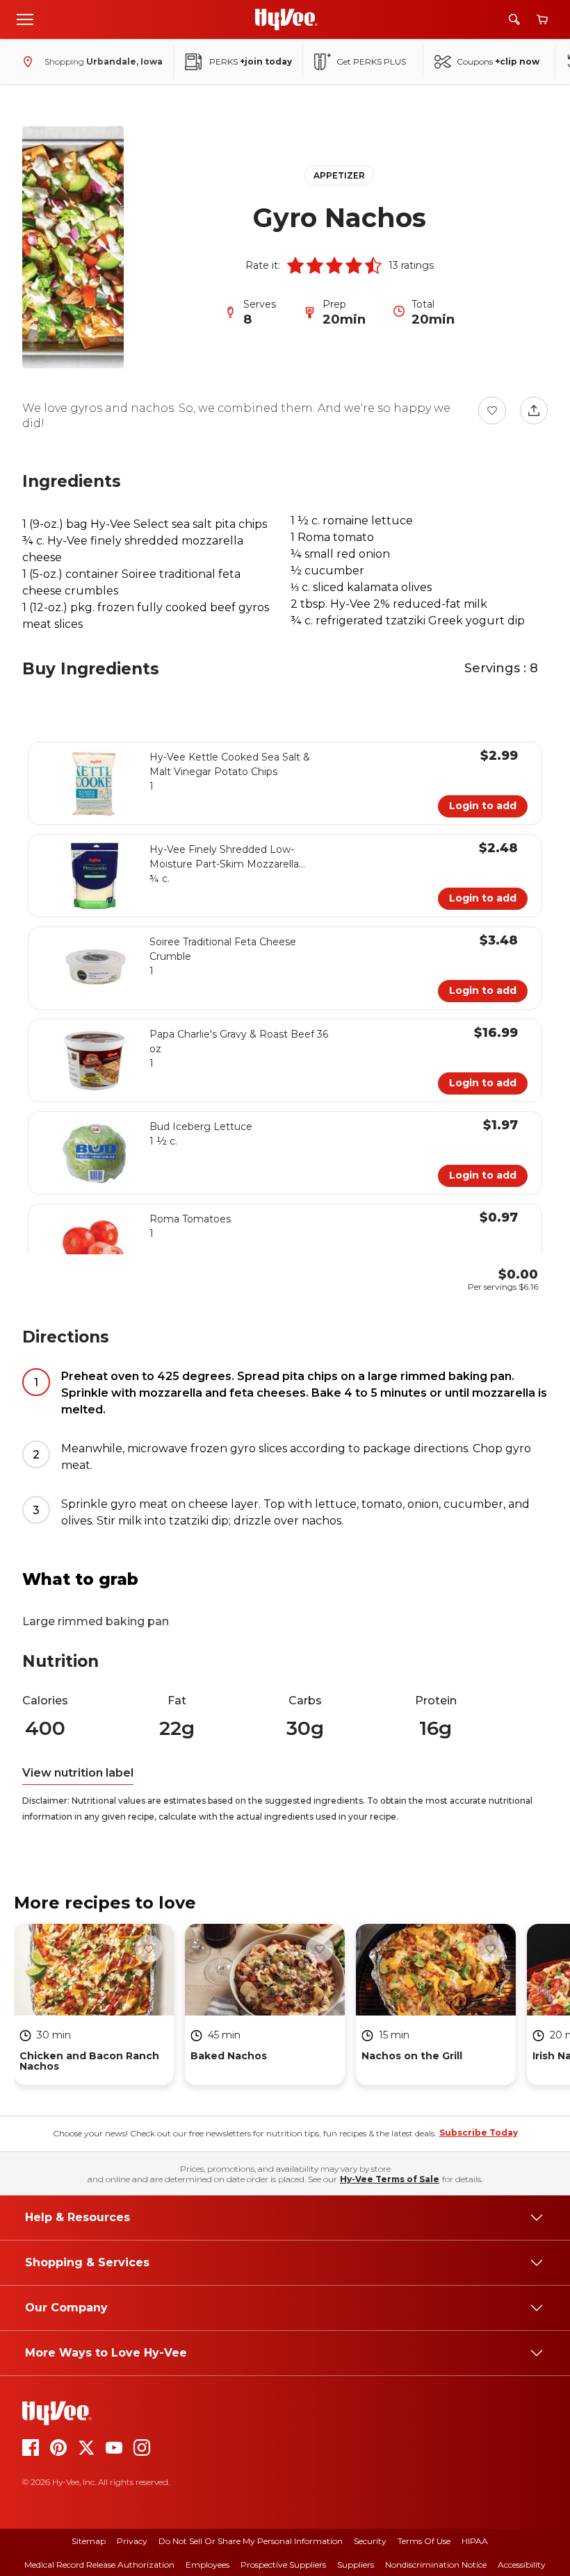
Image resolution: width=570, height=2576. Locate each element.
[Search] (514, 19)
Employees (207, 2565)
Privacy (132, 2541)
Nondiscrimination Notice (436, 2565)
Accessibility (522, 2565)
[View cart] (542, 20)
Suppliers (356, 2565)
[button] (295, 265)
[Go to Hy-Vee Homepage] (286, 19)
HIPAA (475, 2541)
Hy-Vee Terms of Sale (390, 2179)
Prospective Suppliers (283, 2565)
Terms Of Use (424, 2541)
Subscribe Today (479, 2133)
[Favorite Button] (492, 410)
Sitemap (89, 2541)
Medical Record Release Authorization (99, 2565)
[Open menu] (25, 19)
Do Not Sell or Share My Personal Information (251, 2541)
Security (370, 2541)
